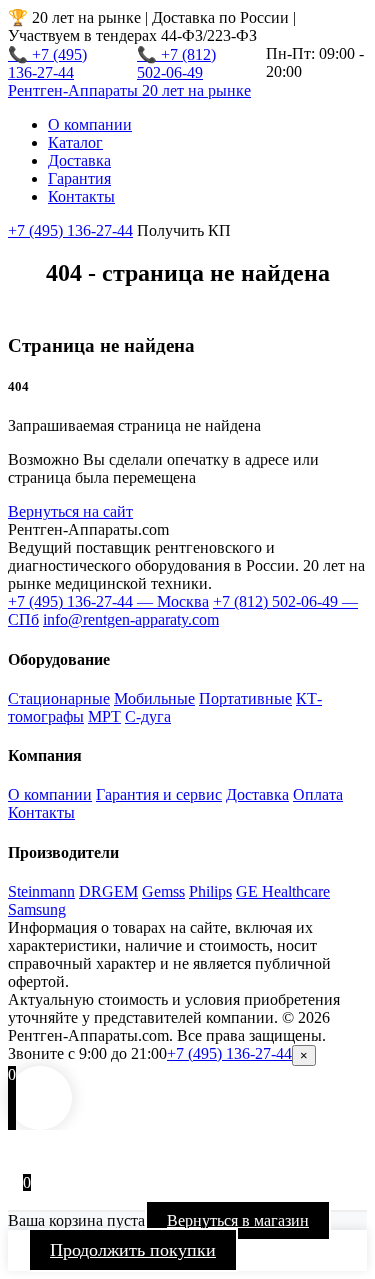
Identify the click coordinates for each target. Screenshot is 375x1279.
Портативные (245, 698)
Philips (210, 891)
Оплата (318, 794)
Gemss (163, 891)
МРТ (104, 716)
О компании (90, 124)
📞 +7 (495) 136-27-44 (47, 63)
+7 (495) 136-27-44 (70, 230)
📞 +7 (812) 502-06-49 (176, 63)
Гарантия (79, 178)
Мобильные (154, 698)
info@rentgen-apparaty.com (131, 619)
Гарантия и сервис (159, 794)
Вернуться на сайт (70, 511)
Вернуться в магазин (238, 1220)
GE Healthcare (283, 891)
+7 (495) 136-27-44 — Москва (108, 601)
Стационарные (59, 698)
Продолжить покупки (133, 1250)
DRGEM (108, 891)
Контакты (81, 196)
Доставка (79, 160)
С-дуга (148, 716)
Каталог (75, 142)
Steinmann (41, 891)
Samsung (37, 909)
